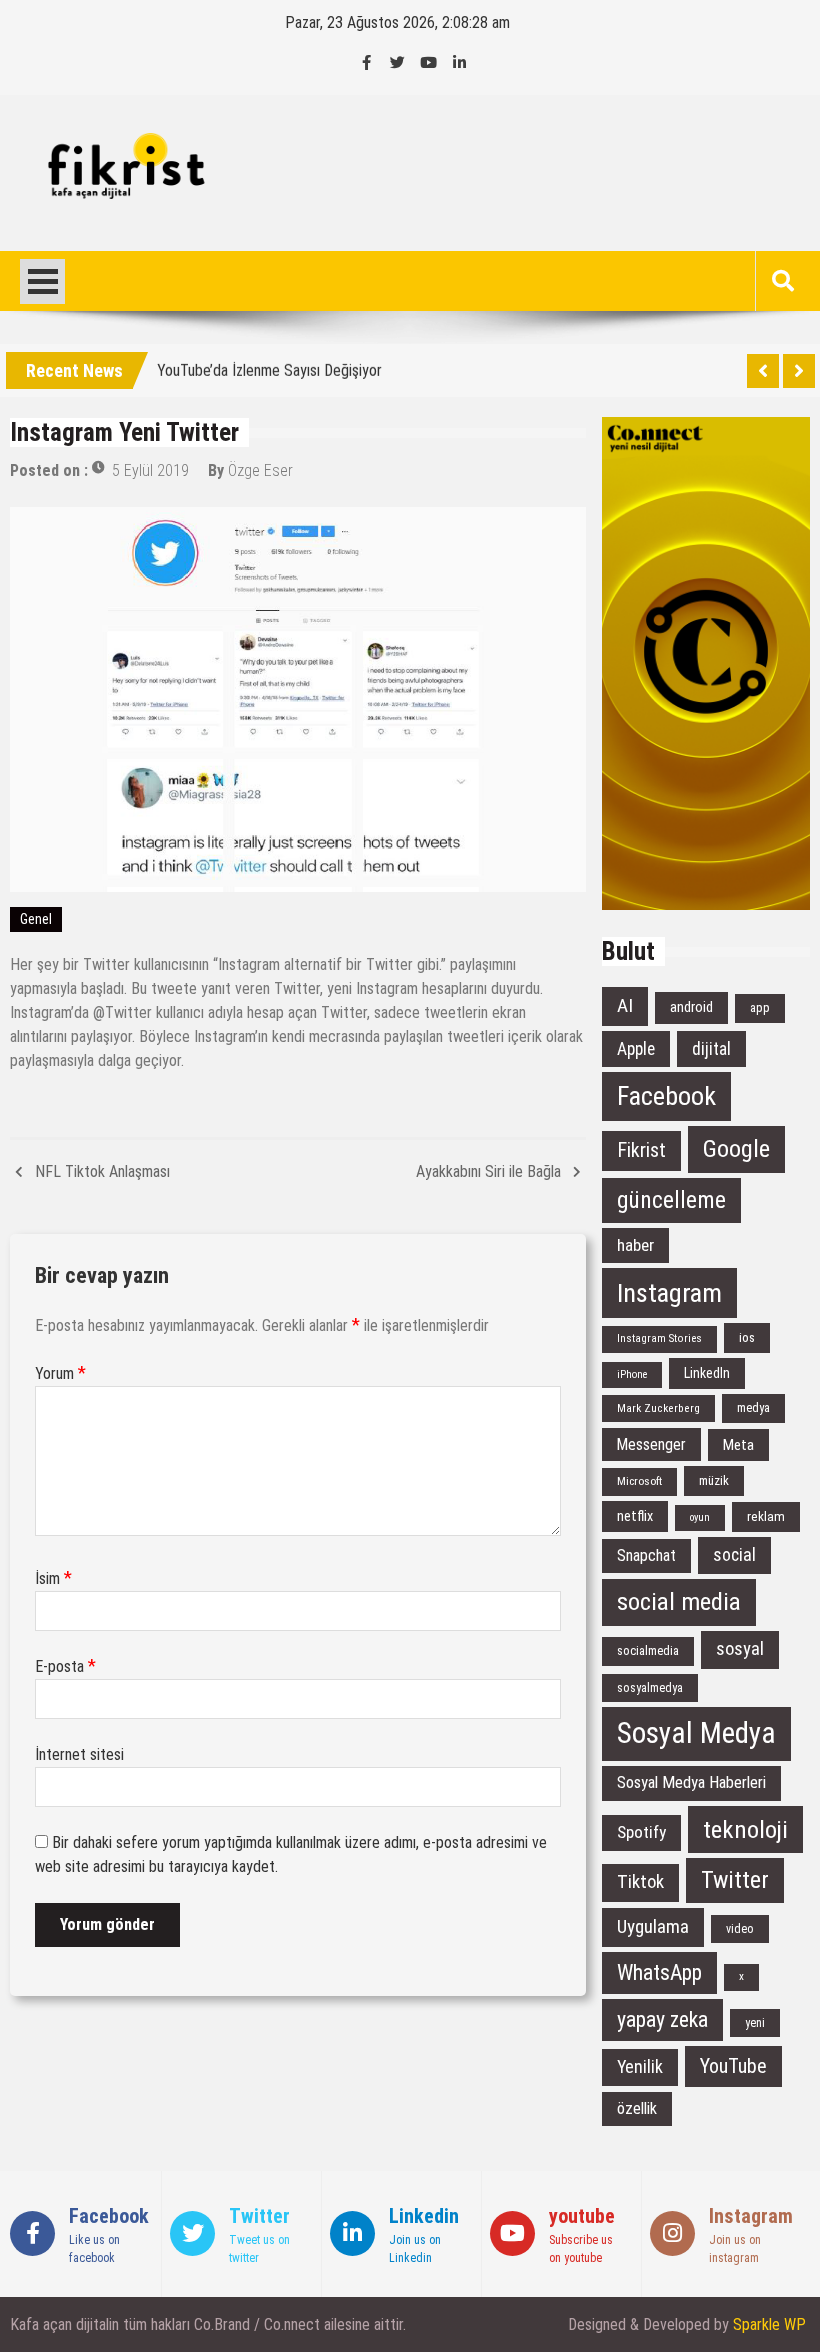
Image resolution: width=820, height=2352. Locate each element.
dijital (711, 1049)
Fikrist (641, 1150)
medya (753, 1407)
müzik (714, 1480)
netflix (635, 1516)
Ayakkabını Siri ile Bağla (488, 1171)
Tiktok (640, 1882)
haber (635, 1245)
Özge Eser (260, 470)
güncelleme (671, 1200)
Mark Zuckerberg (658, 1408)
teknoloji (745, 1829)
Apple (636, 1049)
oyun (700, 1517)
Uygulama (653, 1926)
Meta (738, 1445)
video (740, 1929)
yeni (755, 2023)
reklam (766, 1516)
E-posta (65, 1666)
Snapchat (646, 1555)
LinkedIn (707, 1373)
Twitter (735, 1880)
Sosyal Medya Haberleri (691, 1782)
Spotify (641, 1832)
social (734, 1555)
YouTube (733, 2066)
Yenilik (640, 2066)
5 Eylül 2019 (150, 470)
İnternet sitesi (79, 1754)
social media (679, 1601)
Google (736, 1149)
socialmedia (648, 1650)
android (691, 1007)
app (760, 1007)
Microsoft (639, 1481)
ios (747, 1337)
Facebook (666, 1096)
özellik (637, 2108)
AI (625, 1005)
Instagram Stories (659, 1338)
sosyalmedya (650, 1688)
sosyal (740, 1649)
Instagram (669, 1292)
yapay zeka (662, 2019)
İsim (53, 1578)
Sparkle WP (769, 2324)
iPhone (632, 1374)
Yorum (60, 1373)
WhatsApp (659, 1972)
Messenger (651, 1444)
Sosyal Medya (696, 1733)
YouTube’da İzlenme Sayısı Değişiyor (269, 366)
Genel (36, 919)
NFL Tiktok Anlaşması (102, 1171)
